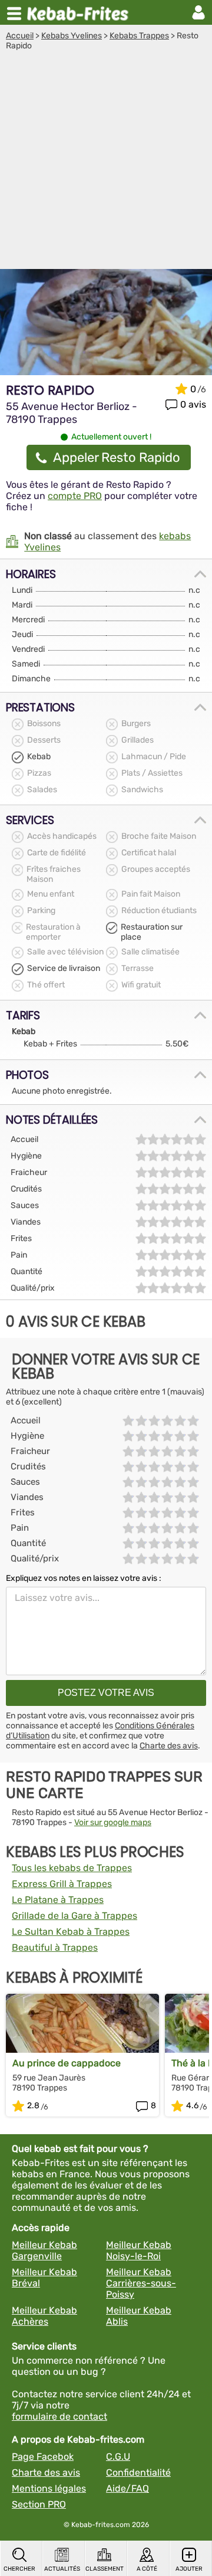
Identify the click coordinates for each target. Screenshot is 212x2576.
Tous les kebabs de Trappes (72, 1868)
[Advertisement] (106, 163)
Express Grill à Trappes (62, 1884)
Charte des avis (169, 1746)
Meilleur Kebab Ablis (139, 2316)
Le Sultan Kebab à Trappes (71, 1932)
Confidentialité (138, 2472)
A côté (147, 2569)
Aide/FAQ (127, 2488)
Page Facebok (43, 2457)
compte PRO (75, 496)
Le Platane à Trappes (58, 1900)
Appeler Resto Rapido (117, 457)
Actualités (62, 2569)
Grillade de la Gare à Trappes (74, 1916)
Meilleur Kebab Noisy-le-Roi (139, 2250)
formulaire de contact (59, 2416)
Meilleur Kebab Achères (44, 2316)
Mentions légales (49, 2488)
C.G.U (118, 2457)
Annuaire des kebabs (80, 12)
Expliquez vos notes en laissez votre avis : (84, 1578)
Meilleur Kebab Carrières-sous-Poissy (141, 2283)
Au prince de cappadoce (67, 2063)
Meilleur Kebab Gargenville (44, 2250)
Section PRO (39, 2504)
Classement (104, 2569)
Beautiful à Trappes (55, 1947)
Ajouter (189, 2569)
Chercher (19, 2569)
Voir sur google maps (113, 1822)
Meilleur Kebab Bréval (44, 2278)
